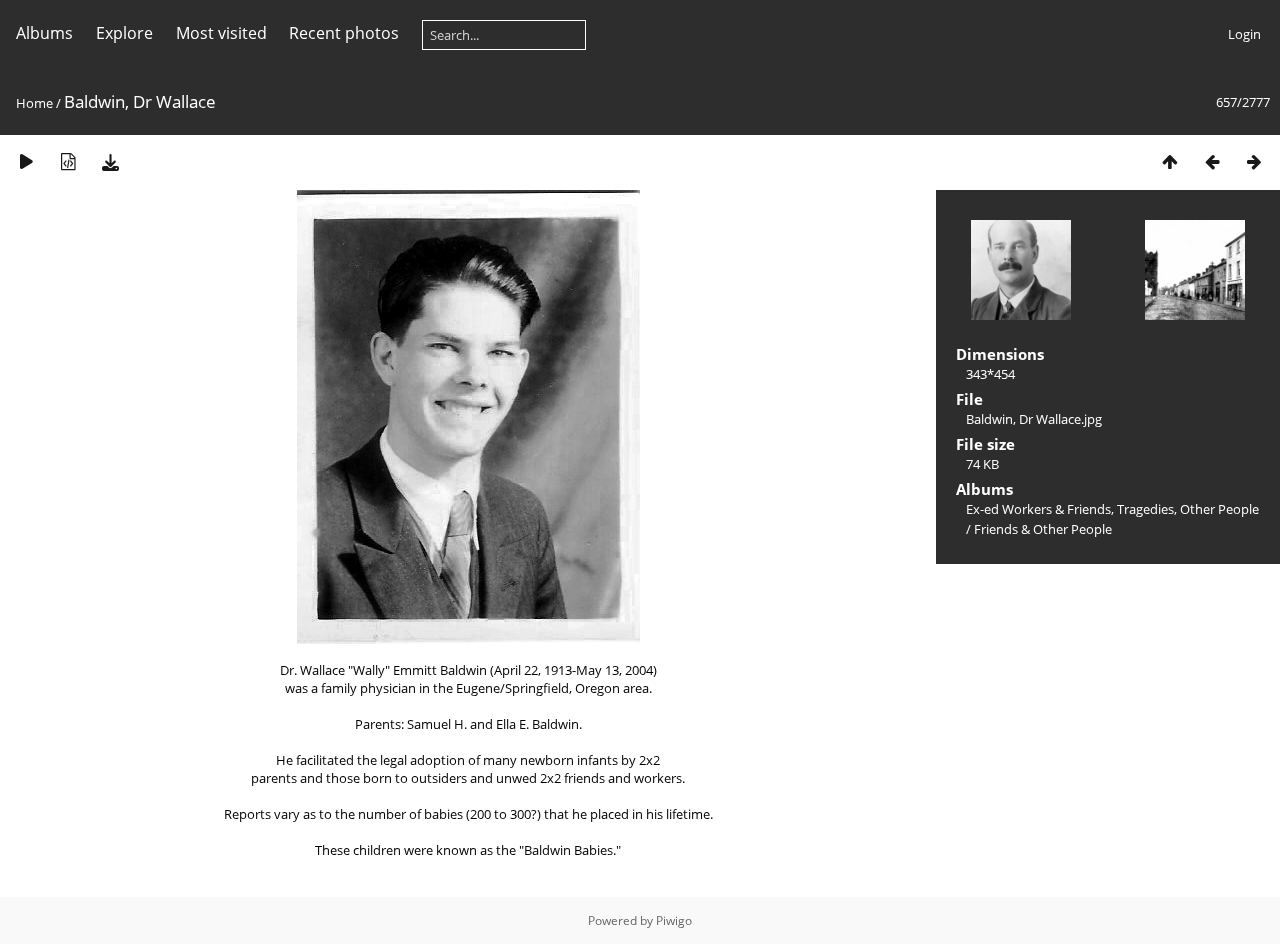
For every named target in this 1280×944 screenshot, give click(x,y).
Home (34, 103)
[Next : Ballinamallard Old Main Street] (1254, 161)
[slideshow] (26, 161)
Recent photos (344, 33)
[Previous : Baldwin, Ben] (1212, 161)
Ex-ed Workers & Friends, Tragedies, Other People (1112, 509)
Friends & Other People (1043, 529)
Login (1244, 34)
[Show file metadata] (68, 161)
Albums (44, 33)
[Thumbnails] (1170, 161)
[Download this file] (110, 161)
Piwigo (674, 920)
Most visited (221, 33)
